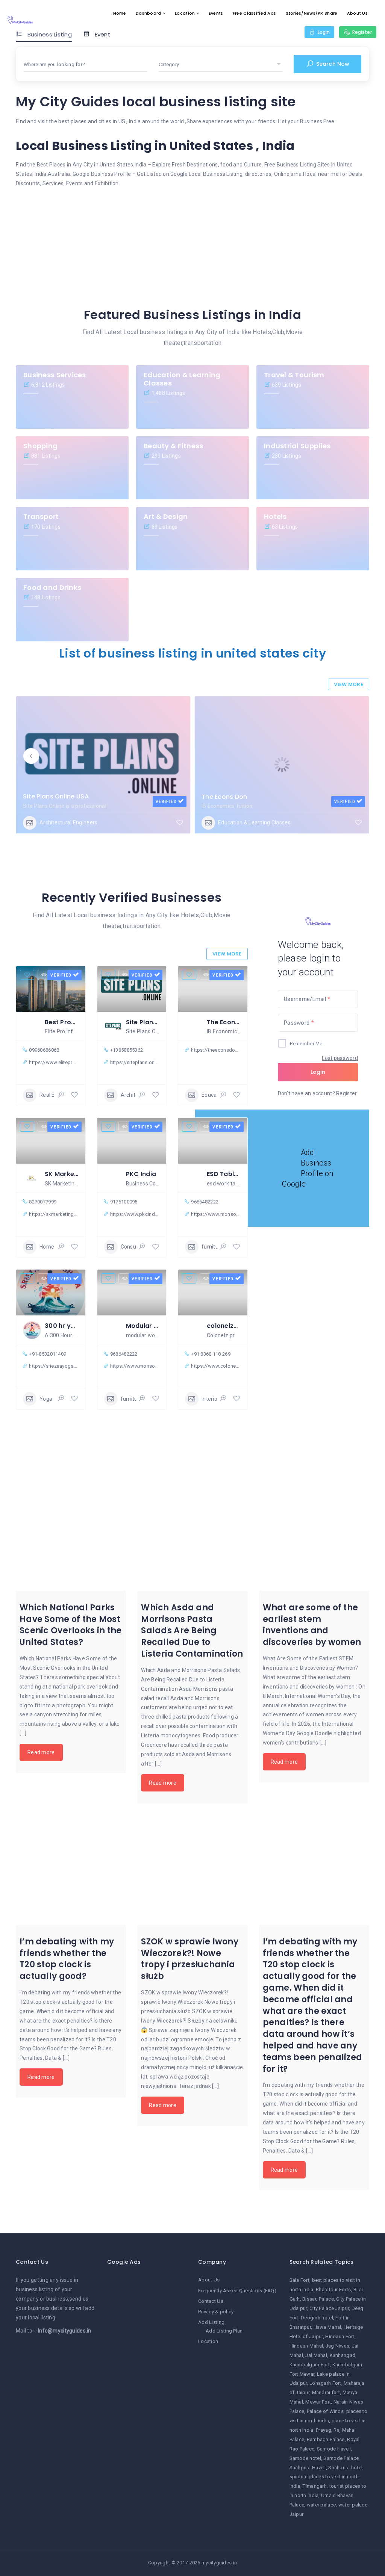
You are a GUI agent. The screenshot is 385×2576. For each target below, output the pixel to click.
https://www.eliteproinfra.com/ (54, 1062)
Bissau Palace (318, 2299)
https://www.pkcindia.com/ (135, 1214)
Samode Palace (341, 2458)
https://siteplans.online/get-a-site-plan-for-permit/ (135, 1062)
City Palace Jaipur (329, 2308)
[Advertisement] (192, 245)
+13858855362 (127, 1050)
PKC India (141, 1174)
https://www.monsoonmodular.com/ (135, 1366)
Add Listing (211, 2322)
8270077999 (43, 1202)
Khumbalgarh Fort (310, 2365)
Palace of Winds (325, 2411)
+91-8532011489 (48, 1354)
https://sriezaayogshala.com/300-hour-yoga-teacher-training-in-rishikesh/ (54, 1366)
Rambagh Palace (326, 2439)
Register (346, 1093)
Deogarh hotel (317, 2318)
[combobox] (86, 65)
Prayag (324, 2430)
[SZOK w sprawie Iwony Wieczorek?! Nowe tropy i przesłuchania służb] (192, 1870)
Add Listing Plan (224, 2331)
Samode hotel (305, 2458)
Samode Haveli (334, 2449)
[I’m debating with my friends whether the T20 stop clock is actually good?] (71, 1870)
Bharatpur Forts (333, 2290)
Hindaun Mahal (306, 2346)
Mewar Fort (318, 2402)
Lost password (340, 1058)
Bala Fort (300, 2280)
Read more (41, 1752)
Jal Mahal (316, 2355)
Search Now (332, 64)
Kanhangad (343, 2355)
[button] (31, 756)
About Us (357, 13)
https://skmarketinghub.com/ (54, 1214)
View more (349, 684)
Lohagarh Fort (325, 2383)
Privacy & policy (216, 2312)
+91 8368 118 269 (211, 1354)
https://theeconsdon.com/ (216, 1050)
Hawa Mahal (327, 2327)
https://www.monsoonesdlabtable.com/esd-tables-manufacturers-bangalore (216, 1214)
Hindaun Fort (340, 2336)
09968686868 (44, 1050)
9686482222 (205, 1202)
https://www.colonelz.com (216, 1366)
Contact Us (211, 2301)
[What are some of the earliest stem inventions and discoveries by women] (314, 1535)
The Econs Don (224, 797)
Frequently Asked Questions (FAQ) (237, 2291)
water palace (321, 2505)
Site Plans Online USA (56, 796)
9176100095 (124, 1202)
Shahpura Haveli (308, 2468)
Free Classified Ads (254, 13)
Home (120, 13)
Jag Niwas (338, 2346)
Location (185, 13)
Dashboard (149, 13)
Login (318, 1072)
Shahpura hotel (345, 2468)
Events (216, 13)
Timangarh (315, 2486)
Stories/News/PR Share (312, 13)
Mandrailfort (326, 2392)
